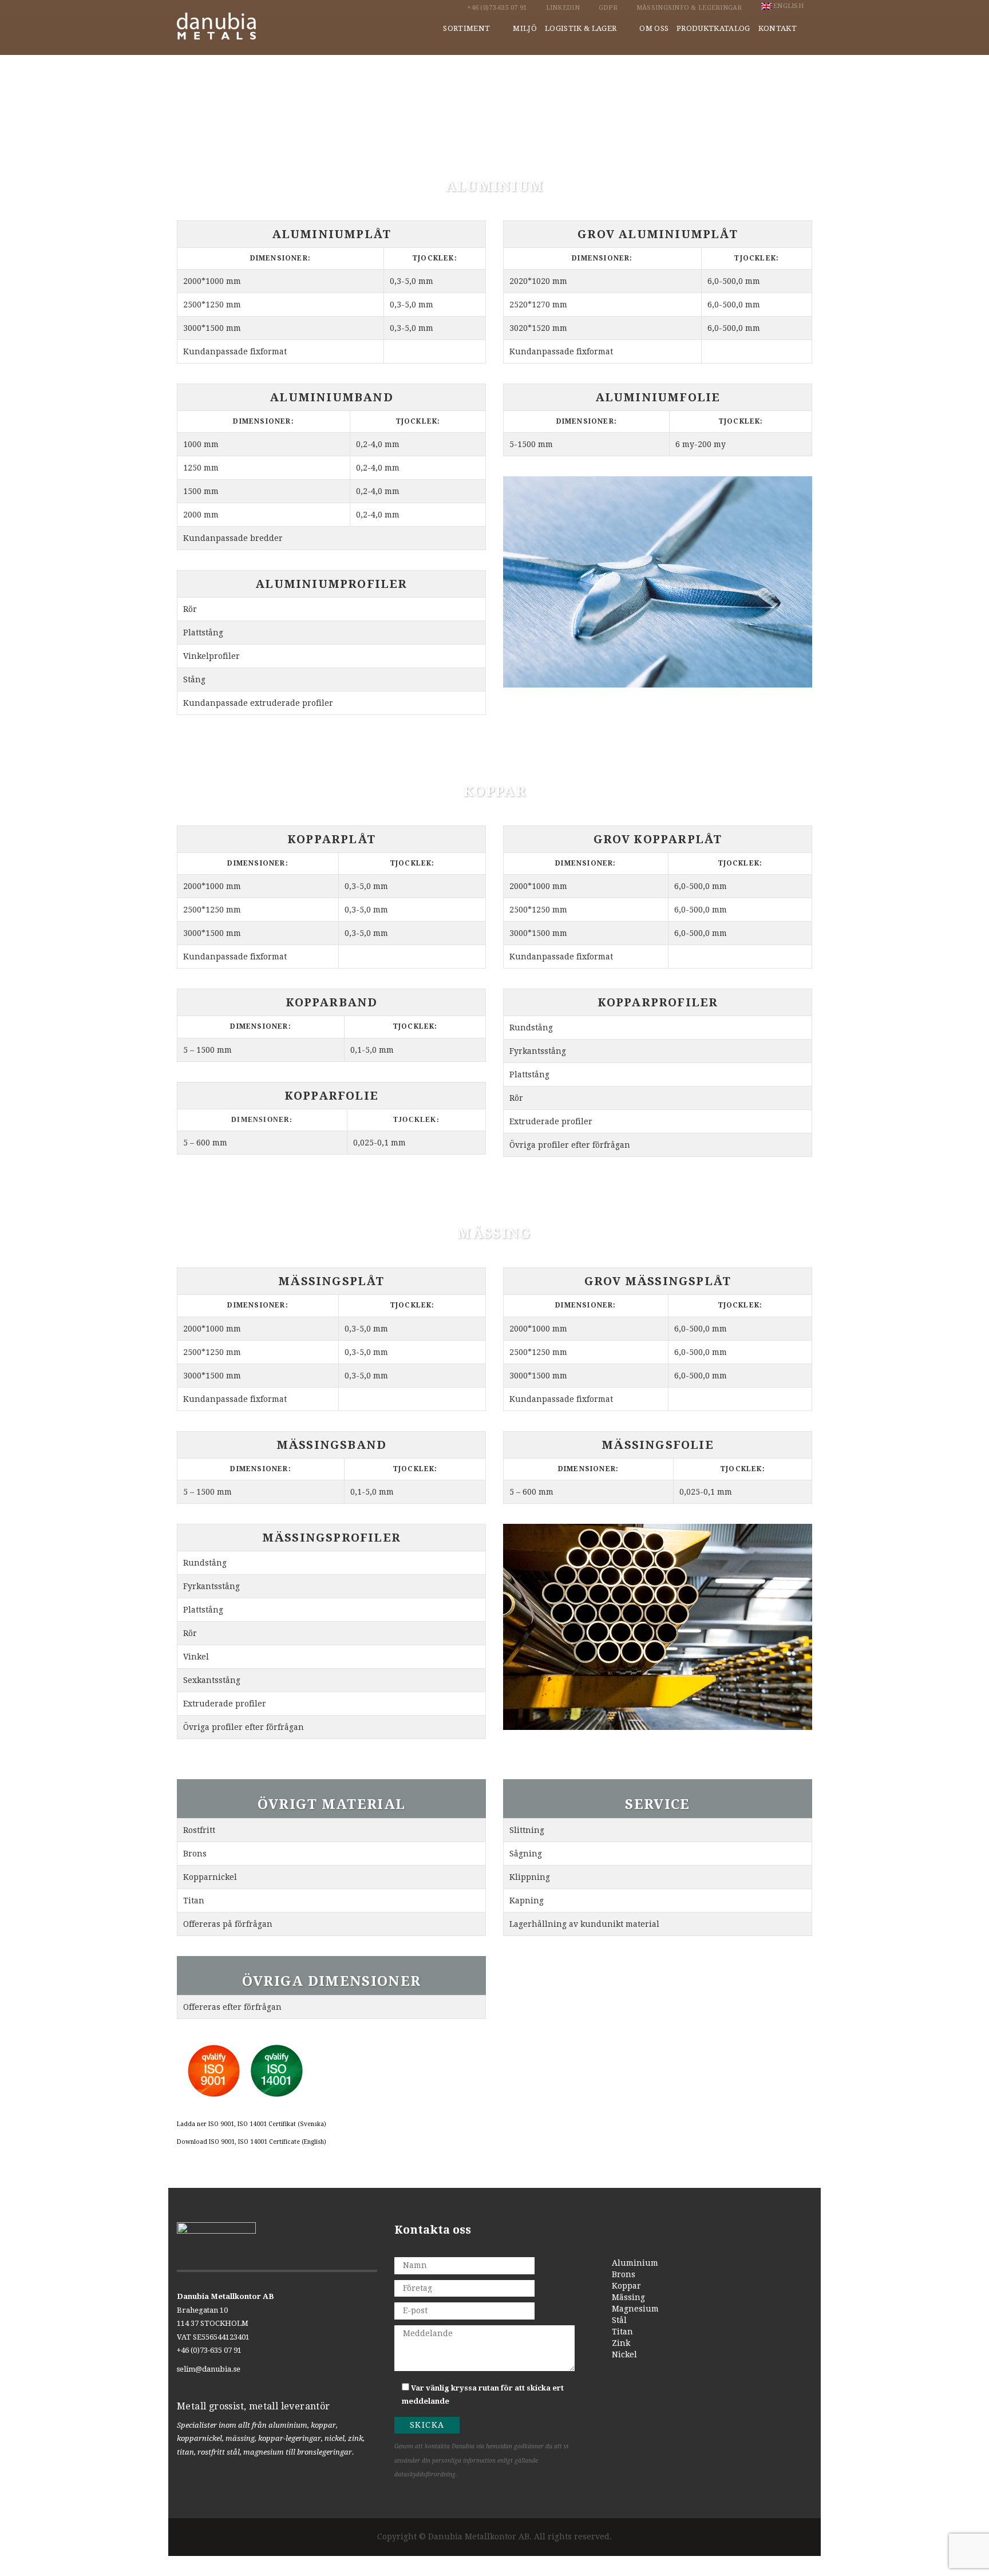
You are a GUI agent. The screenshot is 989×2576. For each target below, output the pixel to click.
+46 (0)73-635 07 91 (497, 8)
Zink (621, 2343)
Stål (619, 2320)
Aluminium (635, 2263)
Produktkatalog (713, 28)
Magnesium (635, 2309)
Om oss (654, 28)
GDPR (608, 8)
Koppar (626, 2286)
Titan (622, 2332)
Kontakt (778, 28)
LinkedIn (563, 8)
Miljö (525, 28)
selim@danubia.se (209, 2369)
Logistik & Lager (581, 28)
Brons (624, 2274)
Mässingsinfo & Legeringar (689, 8)
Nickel (624, 2354)
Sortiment (466, 28)
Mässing (628, 2297)
